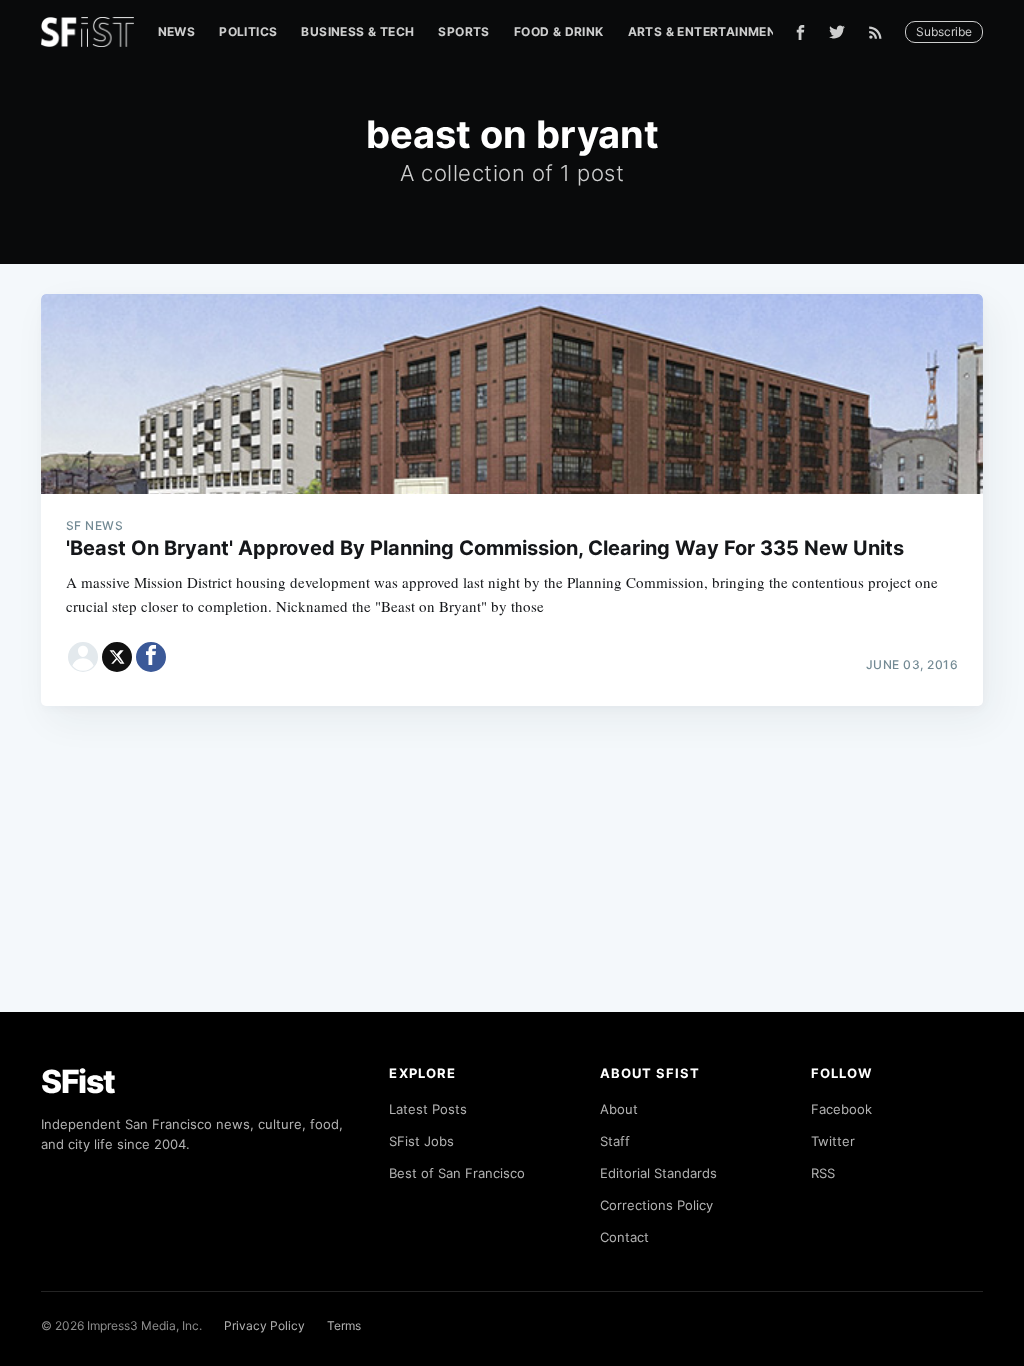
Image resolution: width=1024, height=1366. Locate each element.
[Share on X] (117, 657)
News (177, 31)
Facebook (841, 1109)
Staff (615, 1141)
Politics (248, 31)
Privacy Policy (264, 1325)
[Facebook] (800, 32)
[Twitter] (837, 32)
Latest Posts (428, 1109)
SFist (78, 1081)
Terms (344, 1325)
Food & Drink (559, 31)
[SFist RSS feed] (880, 32)
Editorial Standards (658, 1173)
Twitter (833, 1141)
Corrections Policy (656, 1205)
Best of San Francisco (457, 1173)
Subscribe (944, 31)
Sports (463, 31)
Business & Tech (357, 31)
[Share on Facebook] (151, 657)
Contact (624, 1237)
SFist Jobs (421, 1141)
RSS (823, 1173)
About (619, 1109)
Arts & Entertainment (706, 31)
